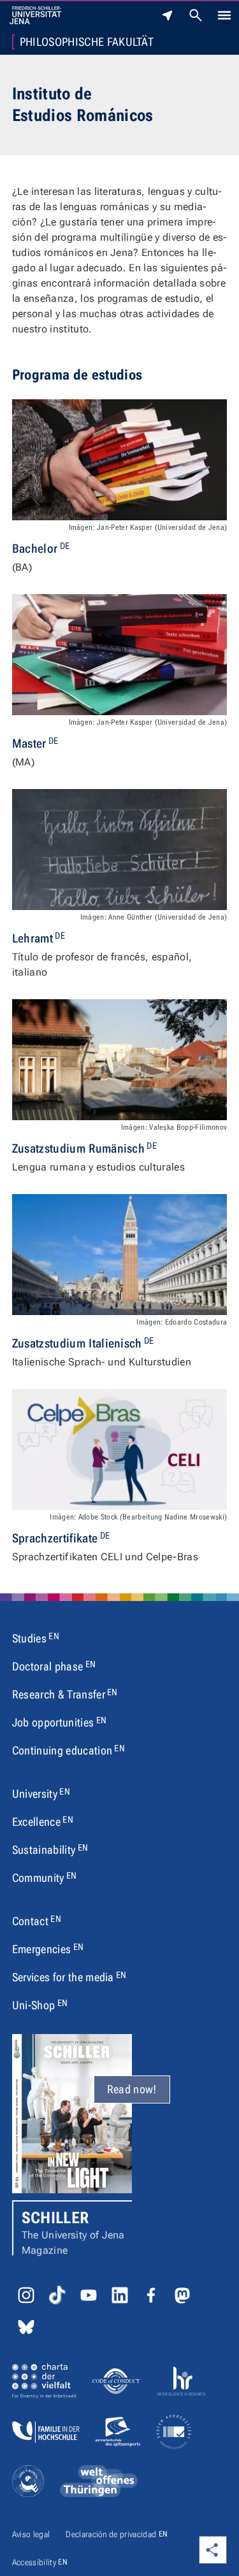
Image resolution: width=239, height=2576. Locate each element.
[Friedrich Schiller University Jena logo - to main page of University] (35, 15)
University (41, 1793)
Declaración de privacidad (117, 2534)
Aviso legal (31, 2534)
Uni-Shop (40, 2005)
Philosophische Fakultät (87, 42)
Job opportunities (59, 1722)
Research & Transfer (65, 1694)
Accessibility (40, 2562)
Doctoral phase (54, 1666)
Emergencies (48, 1949)
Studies (36, 1638)
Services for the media (69, 1977)
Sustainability (50, 1849)
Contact (37, 1921)
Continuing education (69, 1750)
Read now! (132, 2089)
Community (45, 1877)
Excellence (43, 1821)
